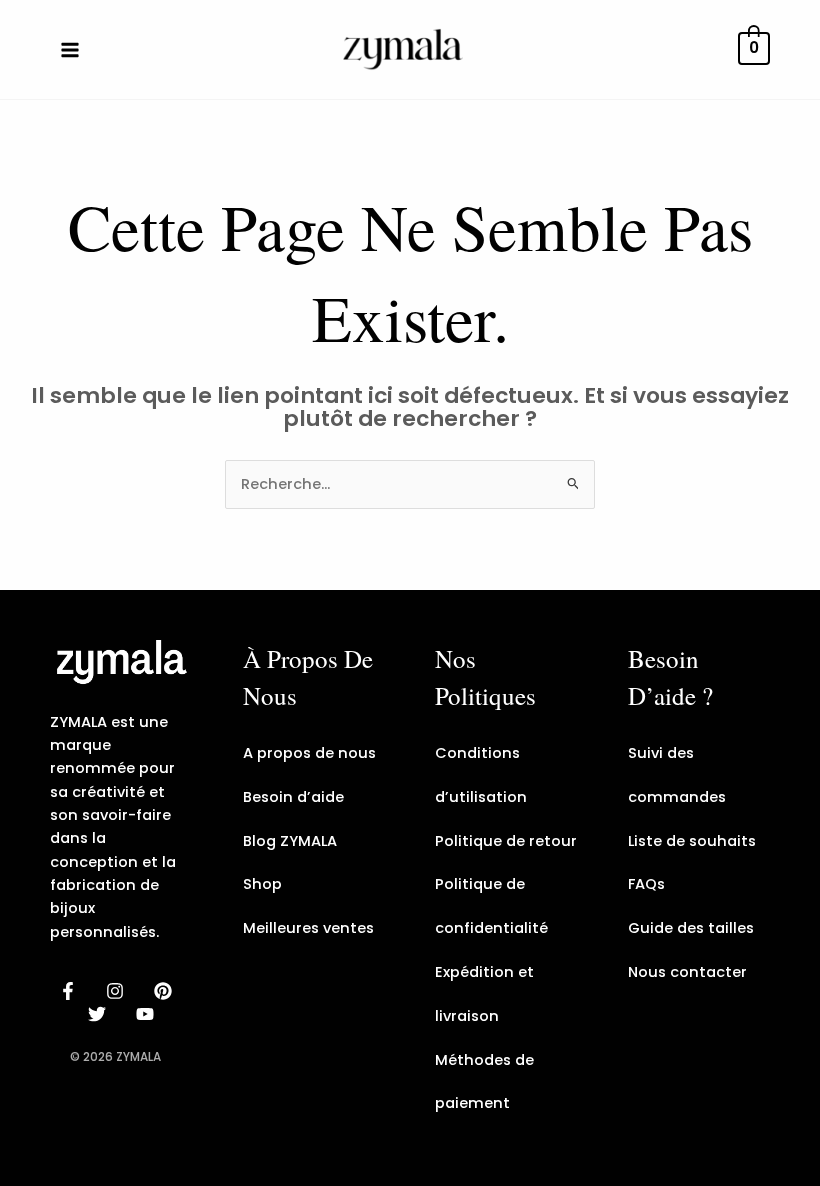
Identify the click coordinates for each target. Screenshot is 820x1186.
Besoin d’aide (293, 797)
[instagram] (118, 991)
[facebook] (71, 991)
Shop (262, 884)
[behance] (166, 991)
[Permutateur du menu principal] (70, 49)
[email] (148, 1014)
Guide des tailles (691, 928)
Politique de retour (506, 841)
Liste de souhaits (692, 841)
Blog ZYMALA (290, 841)
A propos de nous (309, 753)
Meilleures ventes (308, 928)
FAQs (646, 884)
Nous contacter (687, 972)
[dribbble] (101, 1014)
